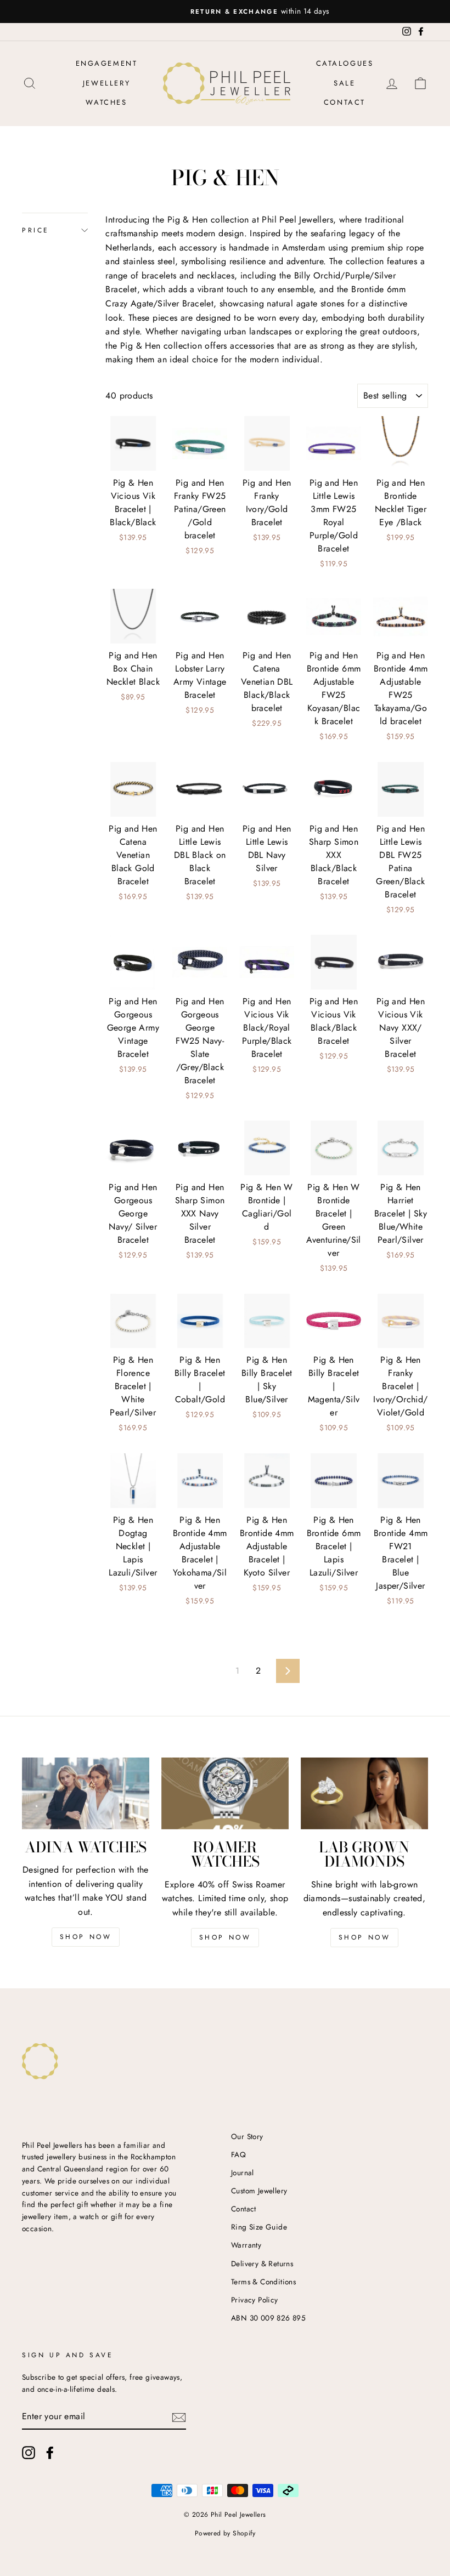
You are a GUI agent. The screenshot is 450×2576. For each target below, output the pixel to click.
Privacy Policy (255, 2300)
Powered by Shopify (225, 2533)
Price (36, 230)
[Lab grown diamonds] (364, 1793)
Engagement (107, 63)
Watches (106, 102)
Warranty (246, 2245)
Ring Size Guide (259, 2227)
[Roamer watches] (225, 1793)
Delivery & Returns (262, 2264)
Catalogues (345, 63)
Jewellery (106, 83)
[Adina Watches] (86, 1793)
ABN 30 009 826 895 (268, 2318)
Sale (344, 83)
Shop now (225, 1937)
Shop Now (86, 1937)
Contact (345, 102)
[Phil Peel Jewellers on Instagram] (29, 2453)
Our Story (247, 2136)
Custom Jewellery (259, 2191)
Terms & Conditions (263, 2282)
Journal (243, 2173)
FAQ (238, 2154)
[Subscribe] (179, 2416)
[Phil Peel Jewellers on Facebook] (50, 2453)
